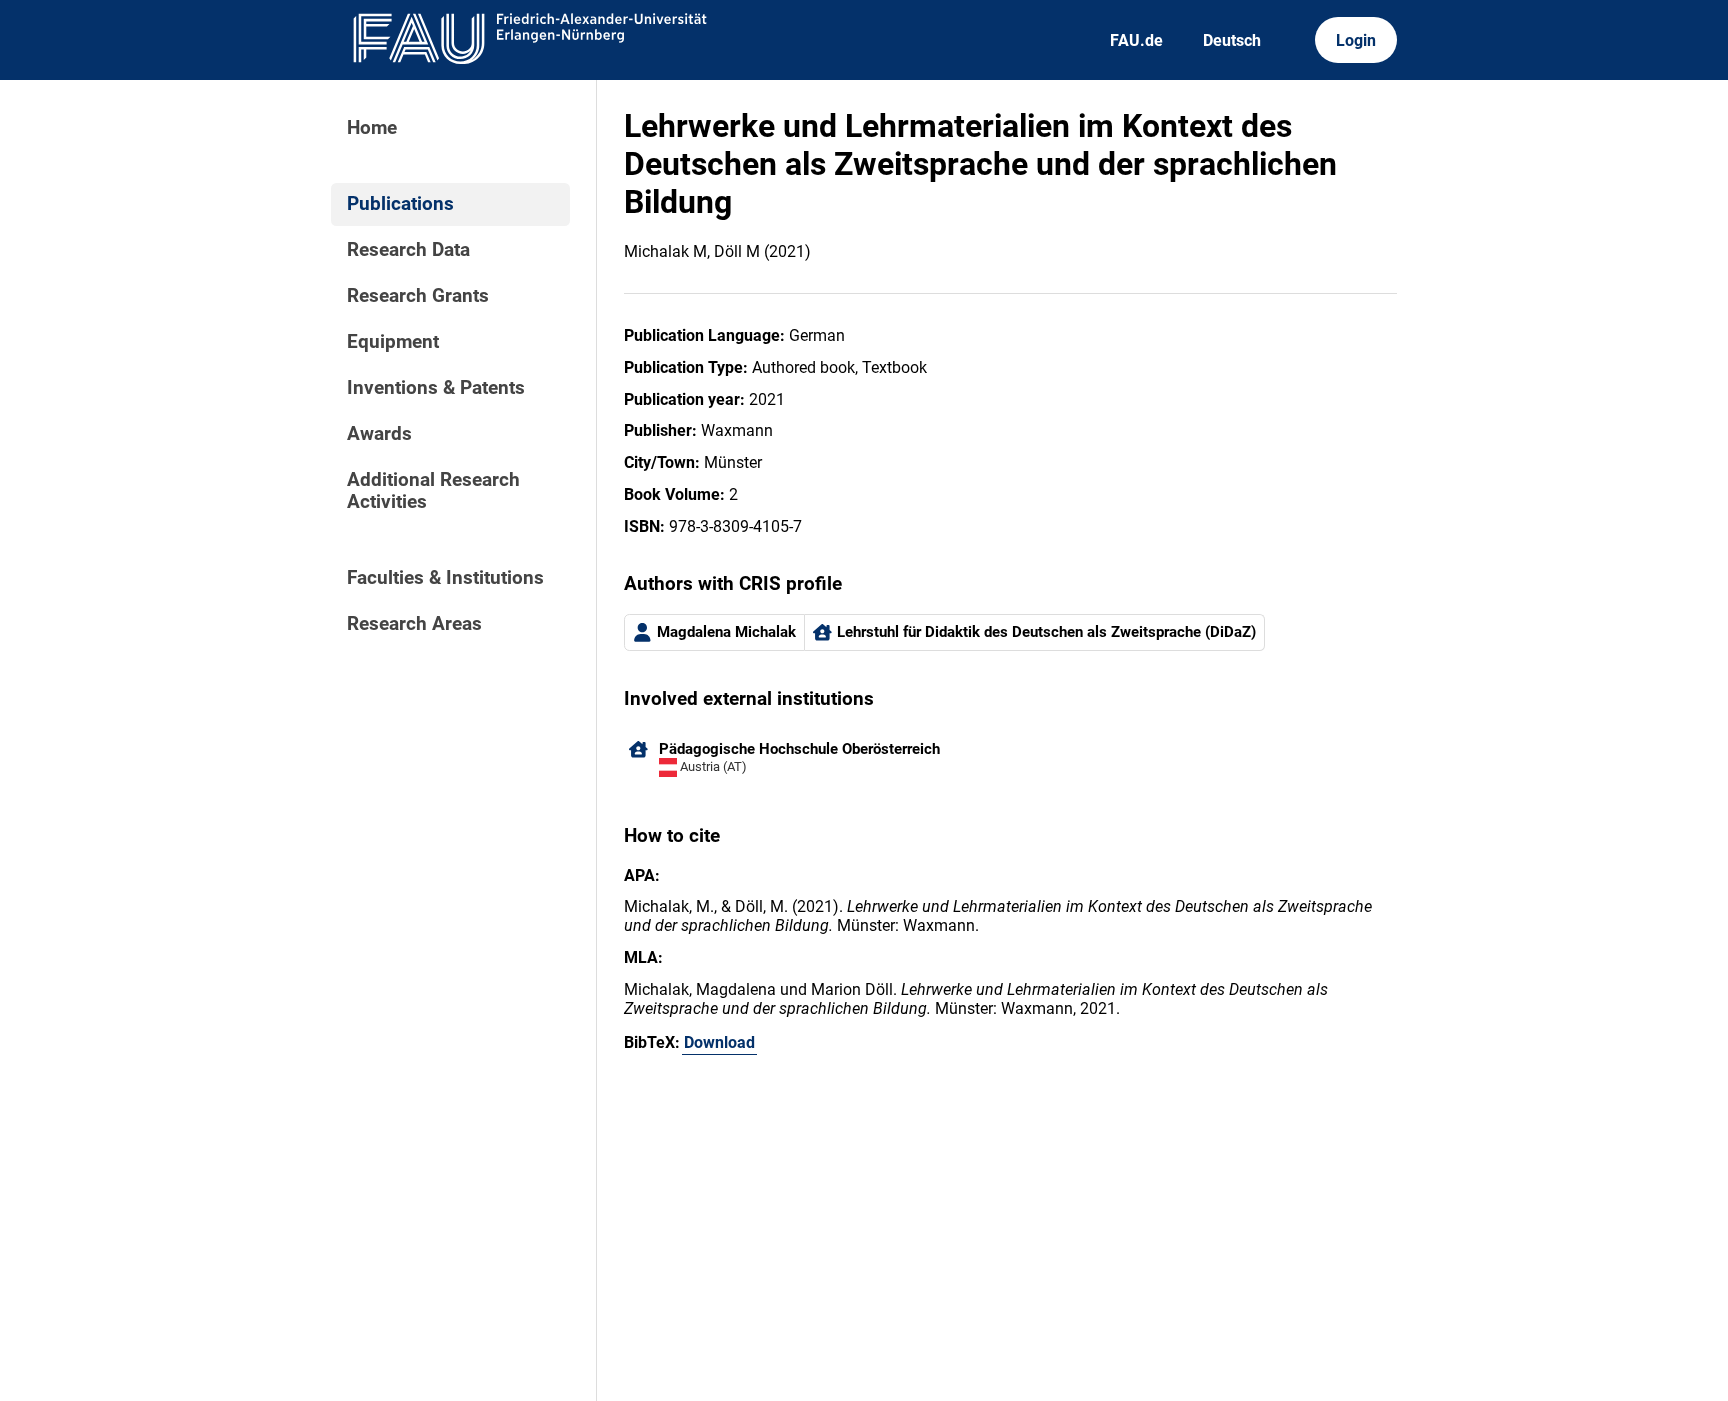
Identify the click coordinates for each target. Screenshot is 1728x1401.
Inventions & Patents (436, 388)
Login (1356, 40)
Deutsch (1232, 40)
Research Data (408, 250)
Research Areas (414, 624)
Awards (379, 434)
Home (372, 128)
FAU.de (1136, 40)
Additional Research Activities (433, 491)
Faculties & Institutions (445, 578)
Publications (400, 204)
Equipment (393, 342)
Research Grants (418, 296)
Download (719, 1042)
